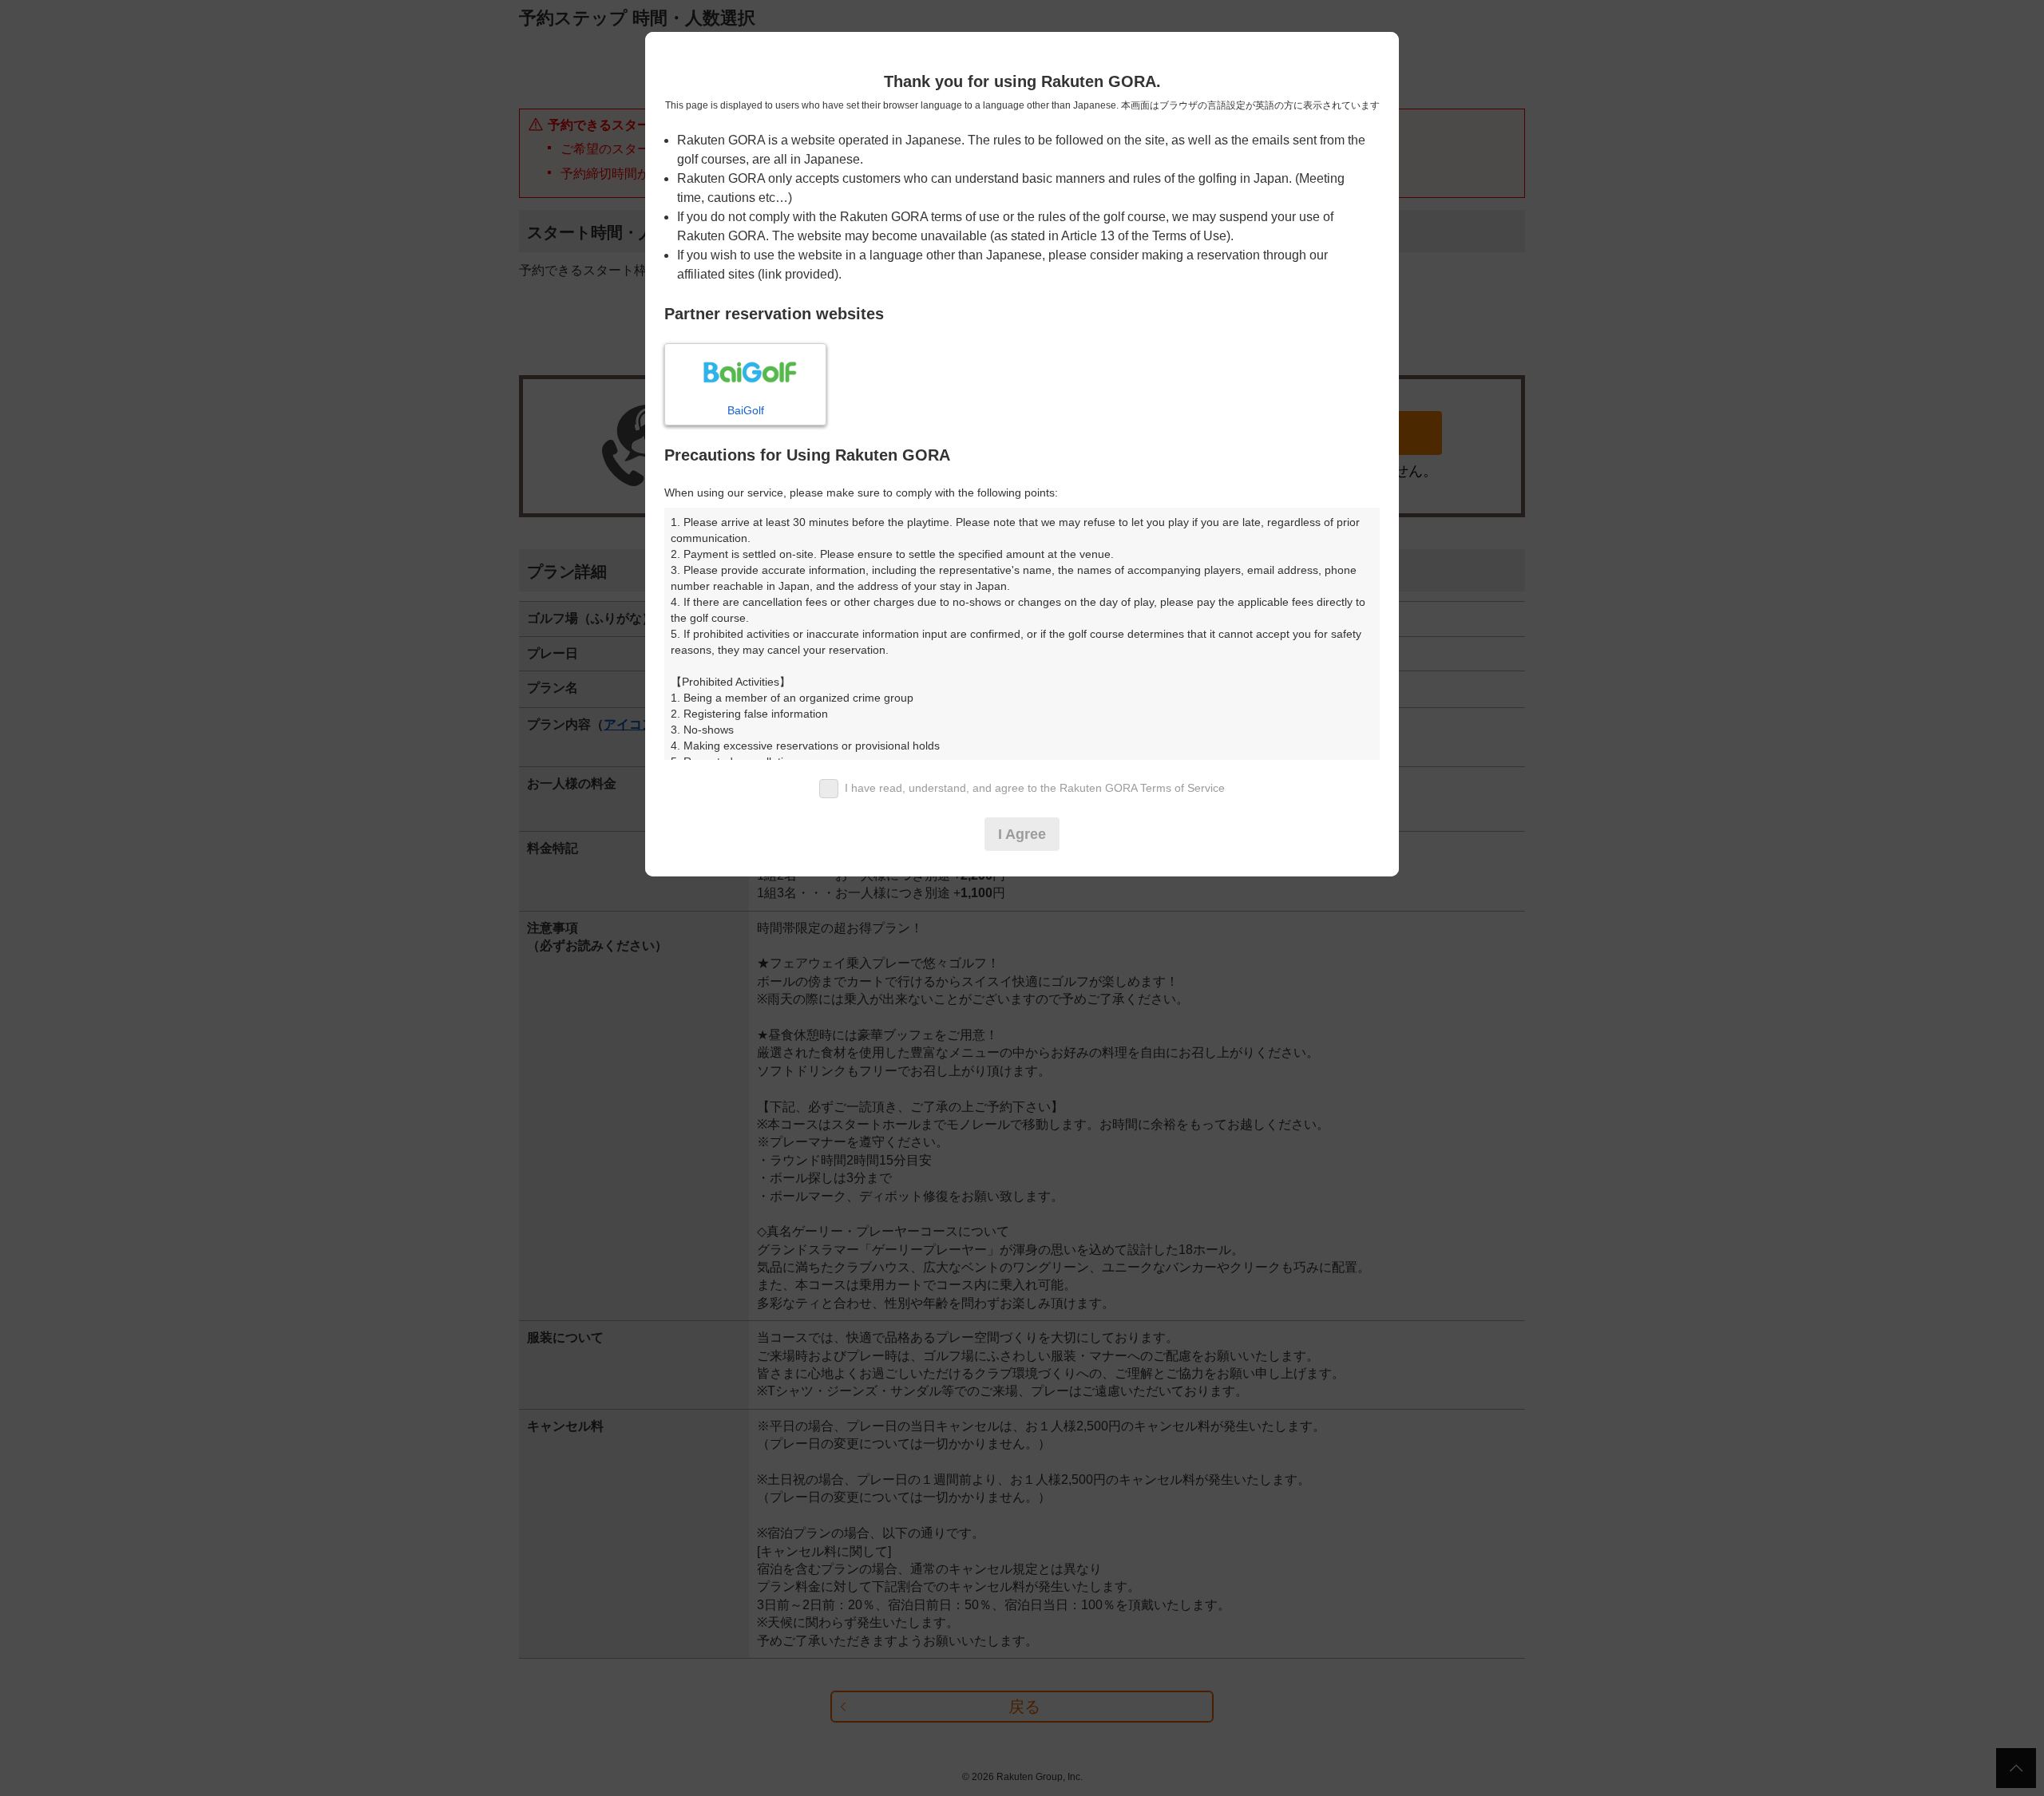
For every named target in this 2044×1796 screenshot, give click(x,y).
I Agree (1022, 834)
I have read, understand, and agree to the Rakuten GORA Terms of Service (1035, 788)
